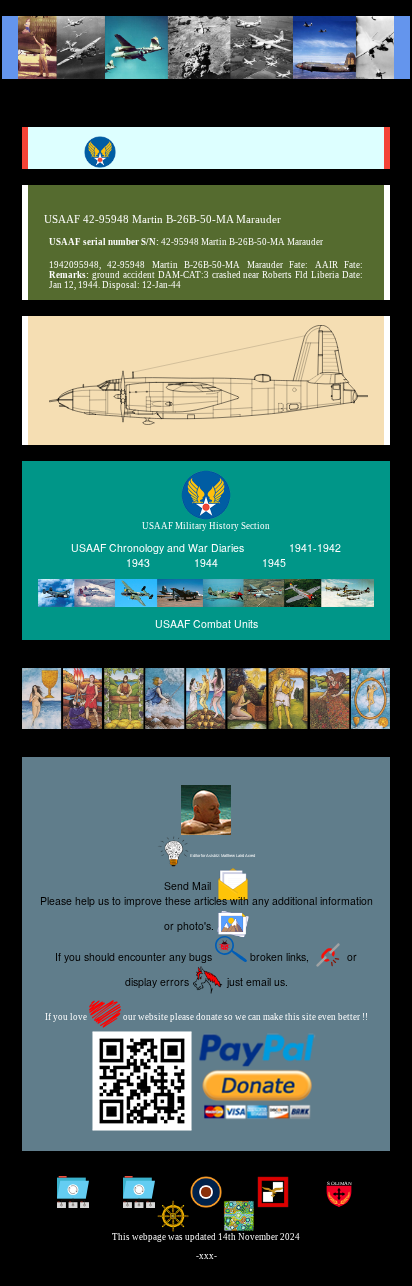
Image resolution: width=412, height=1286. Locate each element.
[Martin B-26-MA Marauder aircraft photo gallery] (206, 419)
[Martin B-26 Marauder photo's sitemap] (139, 1193)
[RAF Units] (206, 1193)
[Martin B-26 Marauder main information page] (206, 47)
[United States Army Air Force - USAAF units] (206, 593)
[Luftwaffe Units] (272, 1193)
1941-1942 (315, 547)
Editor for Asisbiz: (222, 855)
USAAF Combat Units (206, 623)
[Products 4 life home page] (239, 1217)
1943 (138, 562)
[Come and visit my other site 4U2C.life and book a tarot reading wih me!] (206, 699)
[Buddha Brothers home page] (172, 1217)
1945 (274, 562)
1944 (206, 562)
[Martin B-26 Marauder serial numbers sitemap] (73, 1193)
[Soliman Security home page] (339, 1193)
